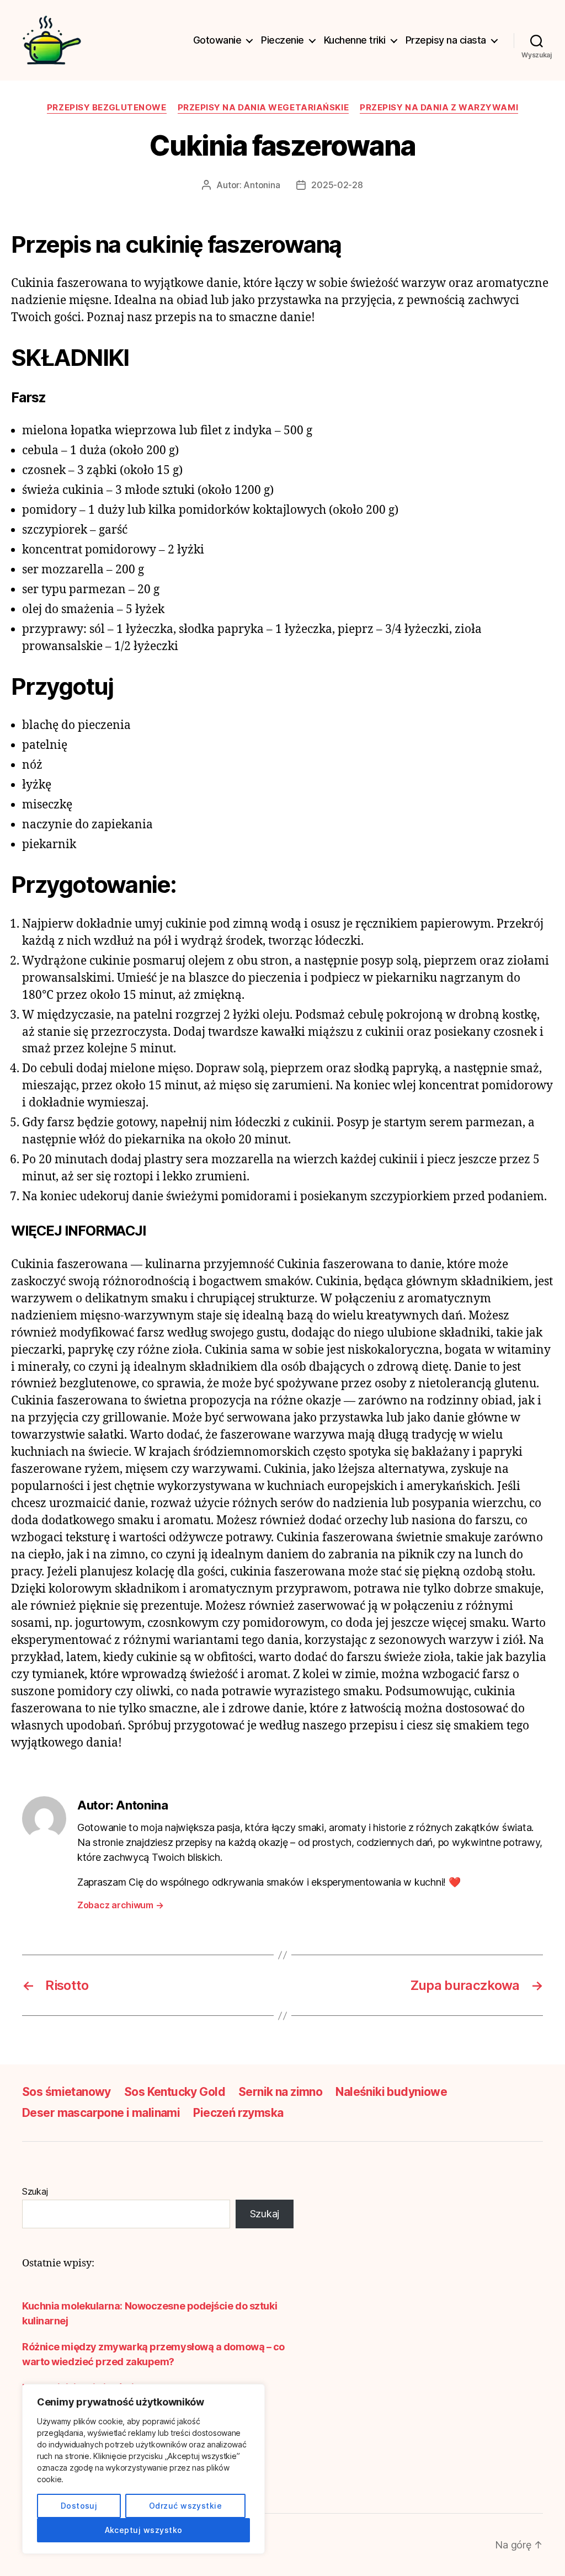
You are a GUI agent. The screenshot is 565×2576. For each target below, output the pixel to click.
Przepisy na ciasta (446, 40)
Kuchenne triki (355, 40)
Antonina (262, 185)
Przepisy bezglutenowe (107, 108)
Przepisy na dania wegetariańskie (263, 108)
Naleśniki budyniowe (391, 2092)
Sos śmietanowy (66, 2092)
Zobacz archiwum (120, 1905)
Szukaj (35, 2191)
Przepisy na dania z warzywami (439, 108)
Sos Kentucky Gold (175, 2092)
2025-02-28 (337, 185)
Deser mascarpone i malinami (101, 2113)
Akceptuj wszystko (144, 2530)
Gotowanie (217, 40)
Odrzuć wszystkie (185, 2506)
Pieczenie (282, 40)
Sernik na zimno (280, 2092)
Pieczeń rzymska (238, 2113)
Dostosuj (79, 2506)
